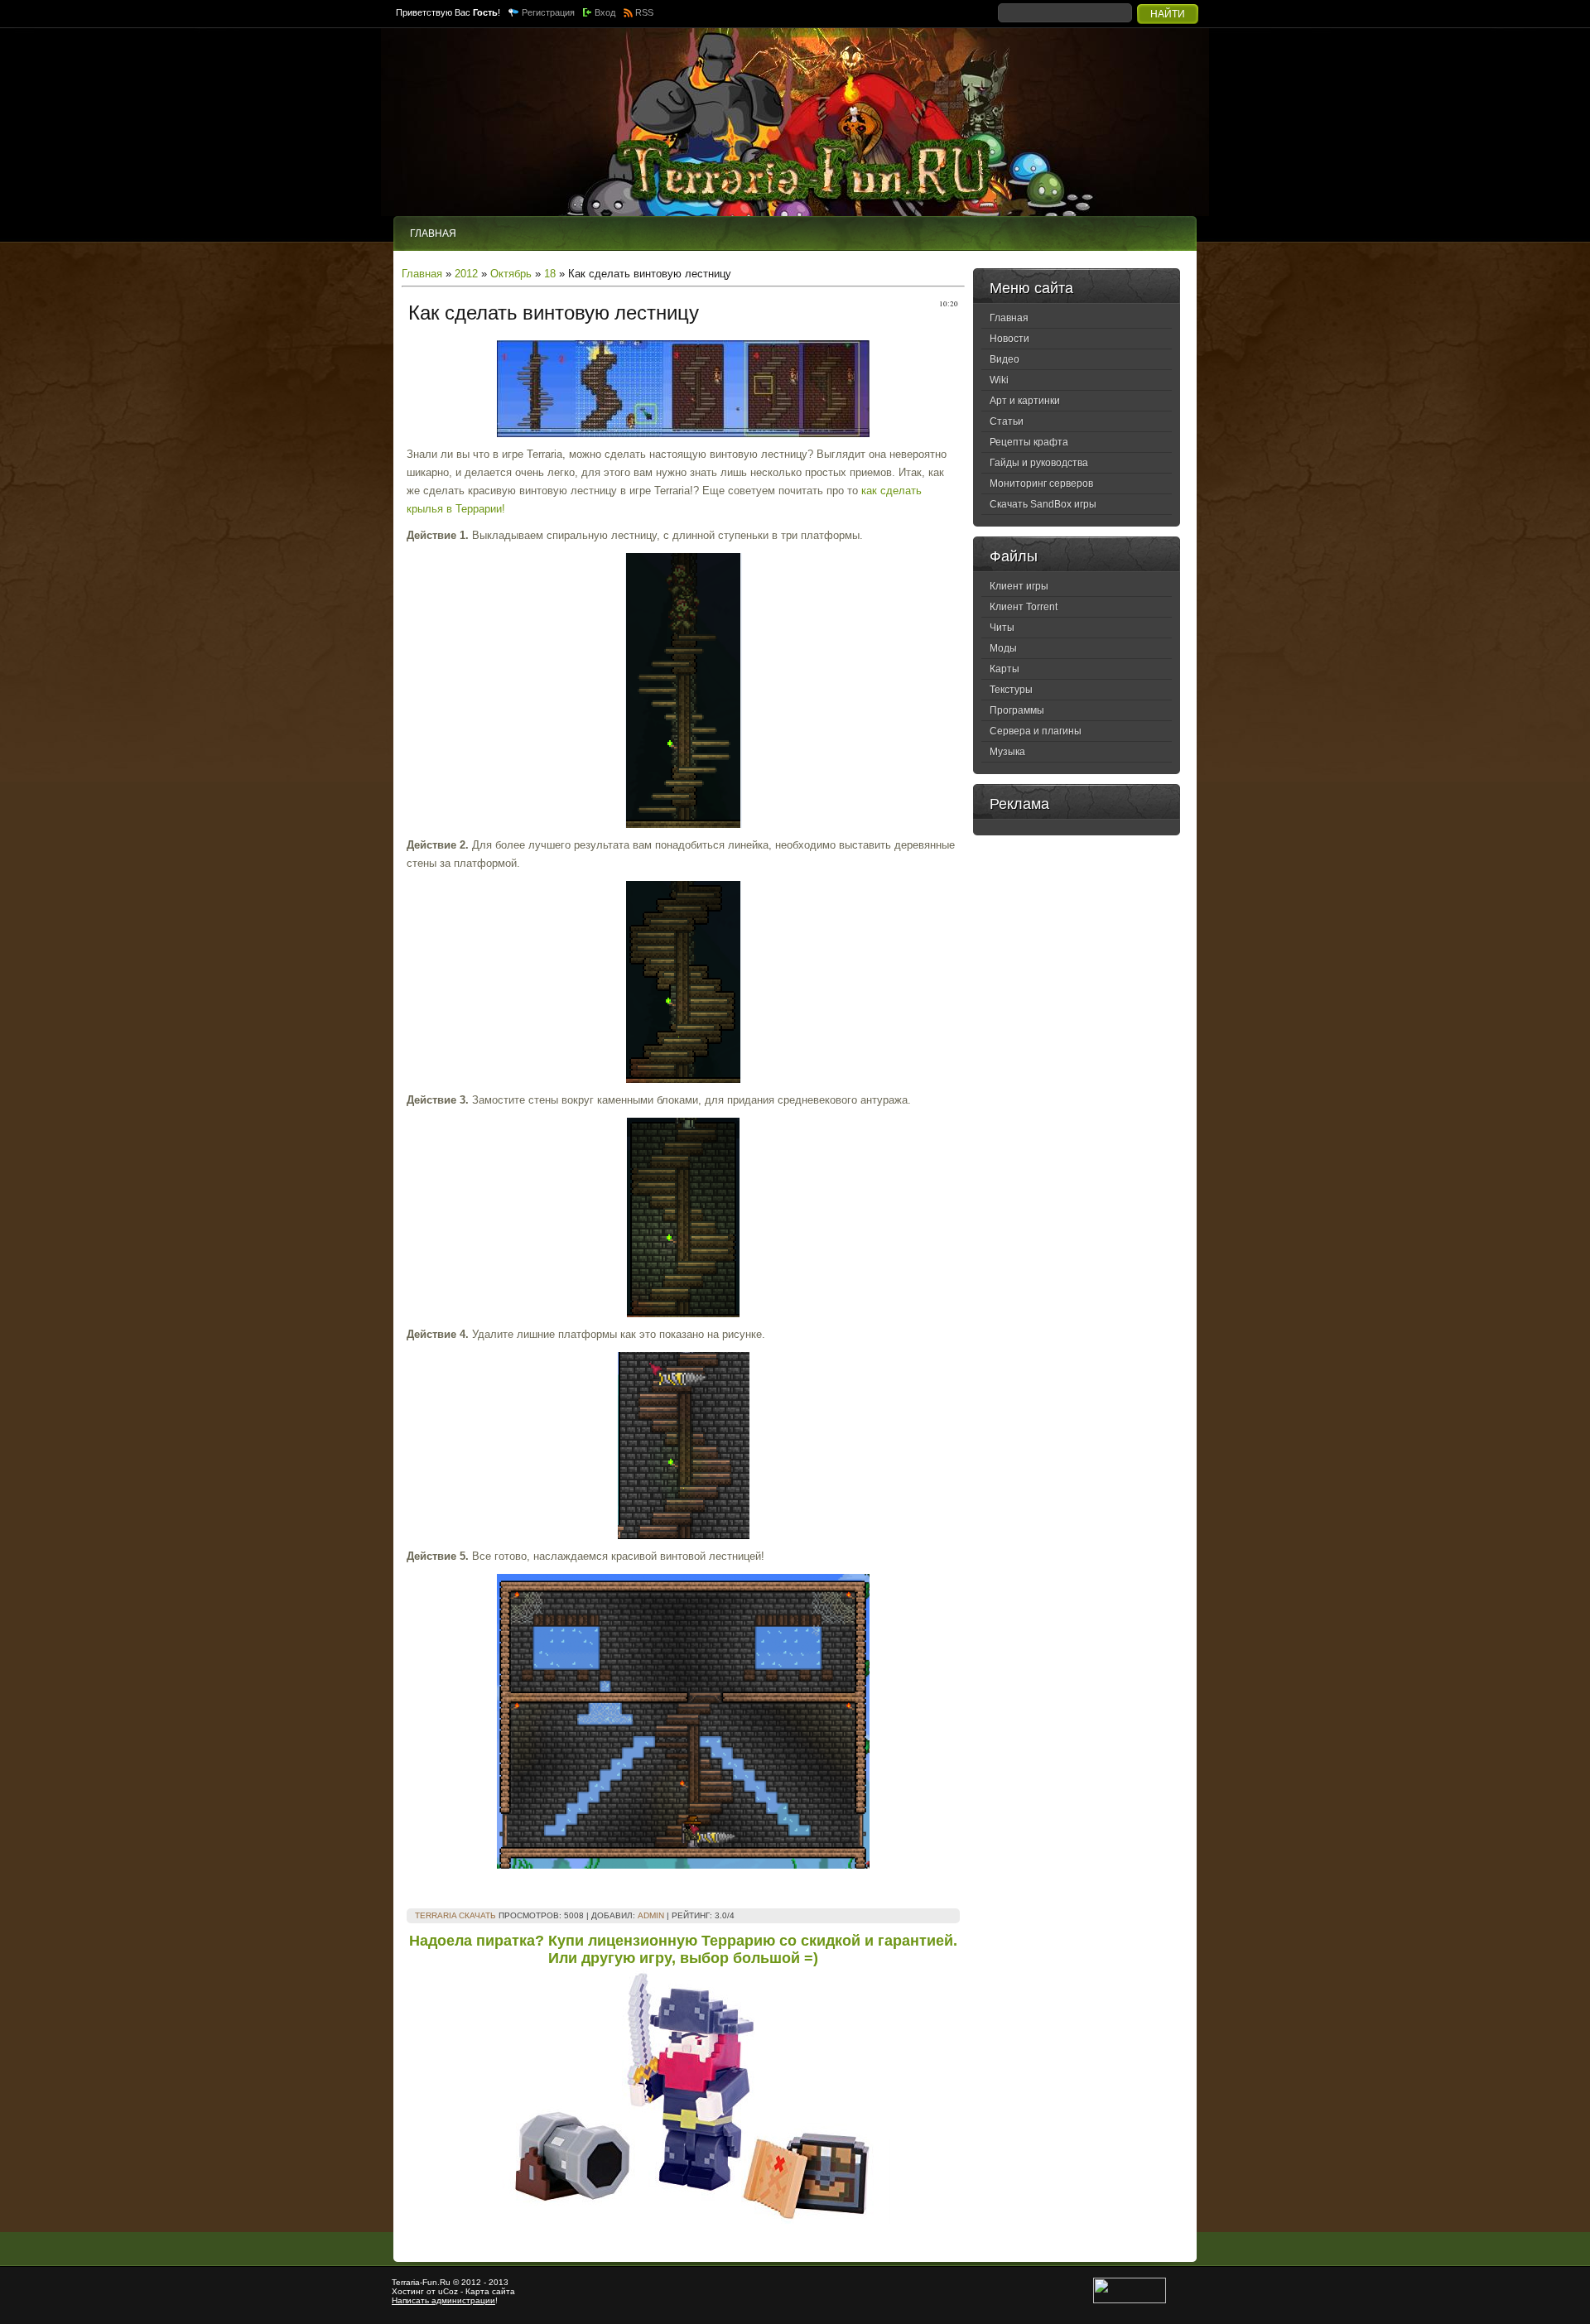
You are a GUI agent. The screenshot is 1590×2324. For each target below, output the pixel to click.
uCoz (448, 2291)
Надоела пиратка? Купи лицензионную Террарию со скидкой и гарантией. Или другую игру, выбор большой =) (683, 1949)
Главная (422, 274)
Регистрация (548, 12)
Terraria (406, 2282)
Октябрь (511, 274)
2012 (466, 274)
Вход (605, 12)
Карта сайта (490, 2291)
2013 (499, 2282)
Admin (651, 1915)
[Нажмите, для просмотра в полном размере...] (683, 433)
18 (550, 274)
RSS (644, 12)
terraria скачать (455, 1915)
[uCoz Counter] (1130, 2300)
